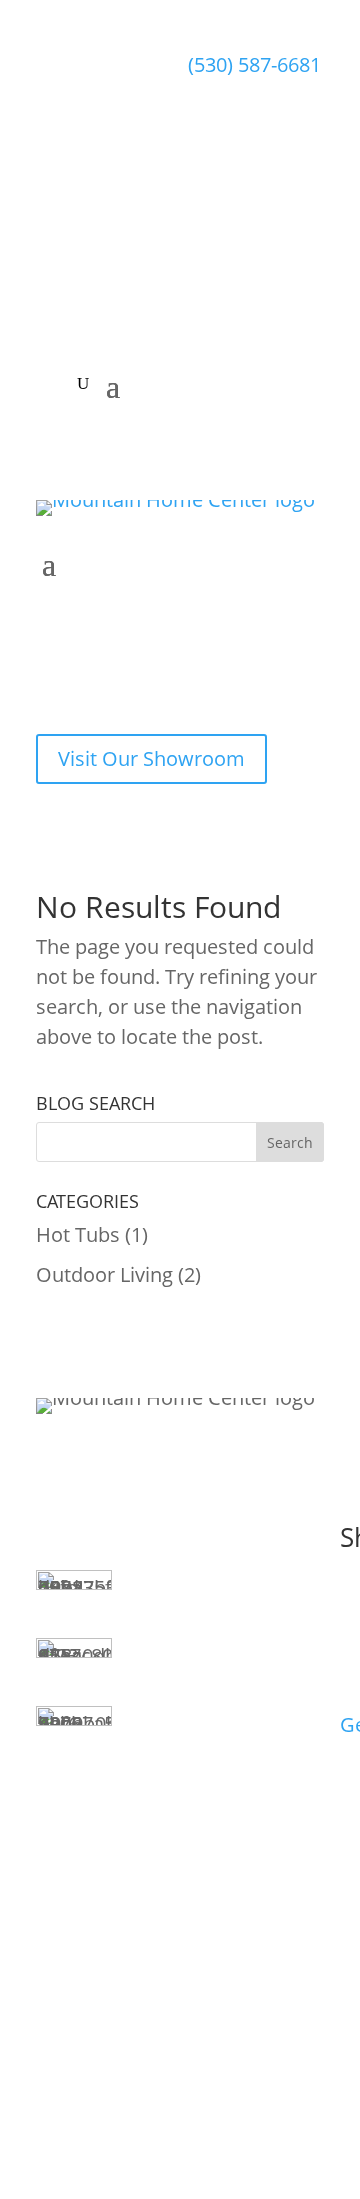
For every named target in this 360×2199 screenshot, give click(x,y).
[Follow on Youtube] (288, 252)
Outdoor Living (104, 1274)
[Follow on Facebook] (204, 252)
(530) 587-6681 (254, 64)
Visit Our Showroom (151, 758)
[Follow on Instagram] (246, 252)
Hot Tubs (78, 1234)
